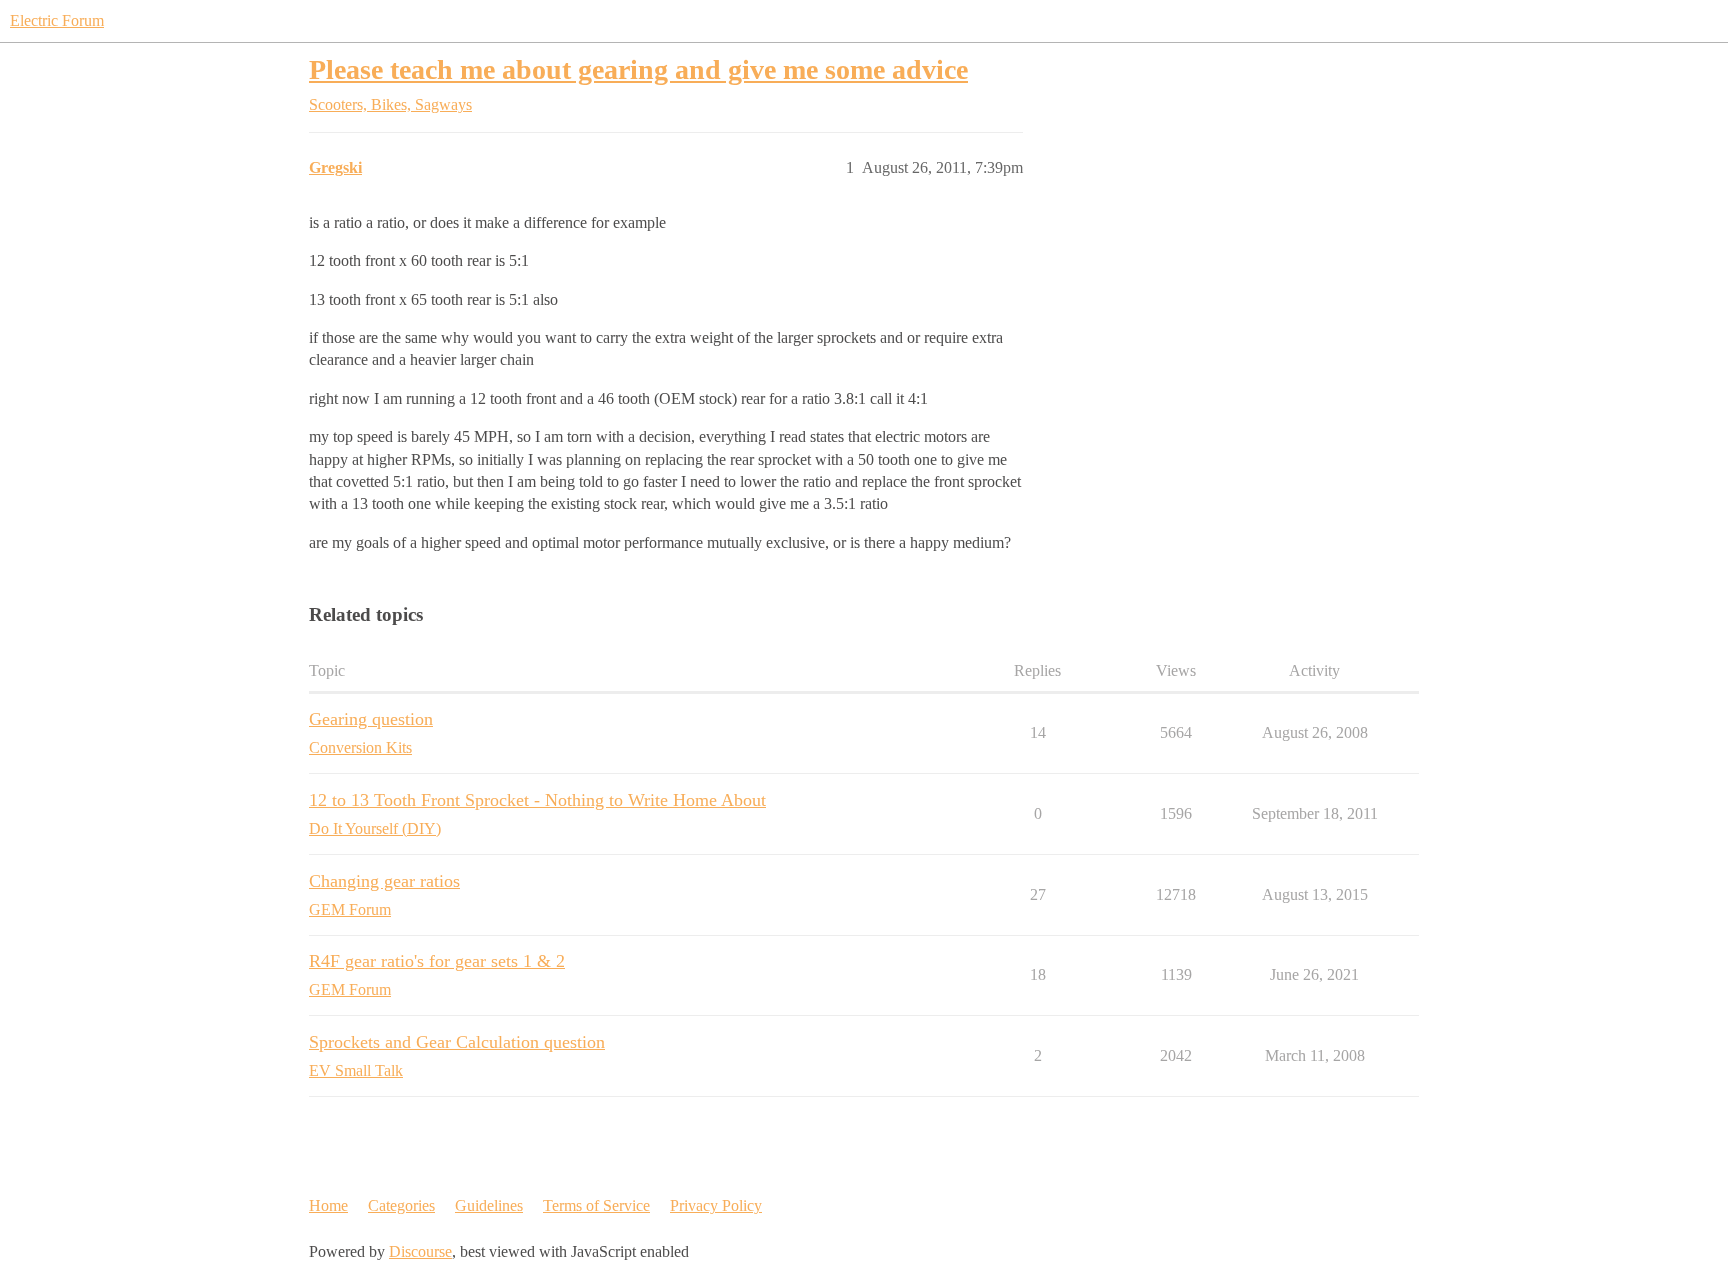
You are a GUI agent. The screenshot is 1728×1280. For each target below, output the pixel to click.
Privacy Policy (716, 1205)
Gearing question (371, 719)
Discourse (420, 1251)
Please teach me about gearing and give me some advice (638, 69)
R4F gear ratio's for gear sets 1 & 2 (437, 961)
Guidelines (489, 1205)
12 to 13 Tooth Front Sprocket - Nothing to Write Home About (537, 800)
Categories (401, 1205)
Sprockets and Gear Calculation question (457, 1042)
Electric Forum (57, 20)
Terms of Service (596, 1205)
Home (328, 1205)
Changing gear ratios (384, 881)
